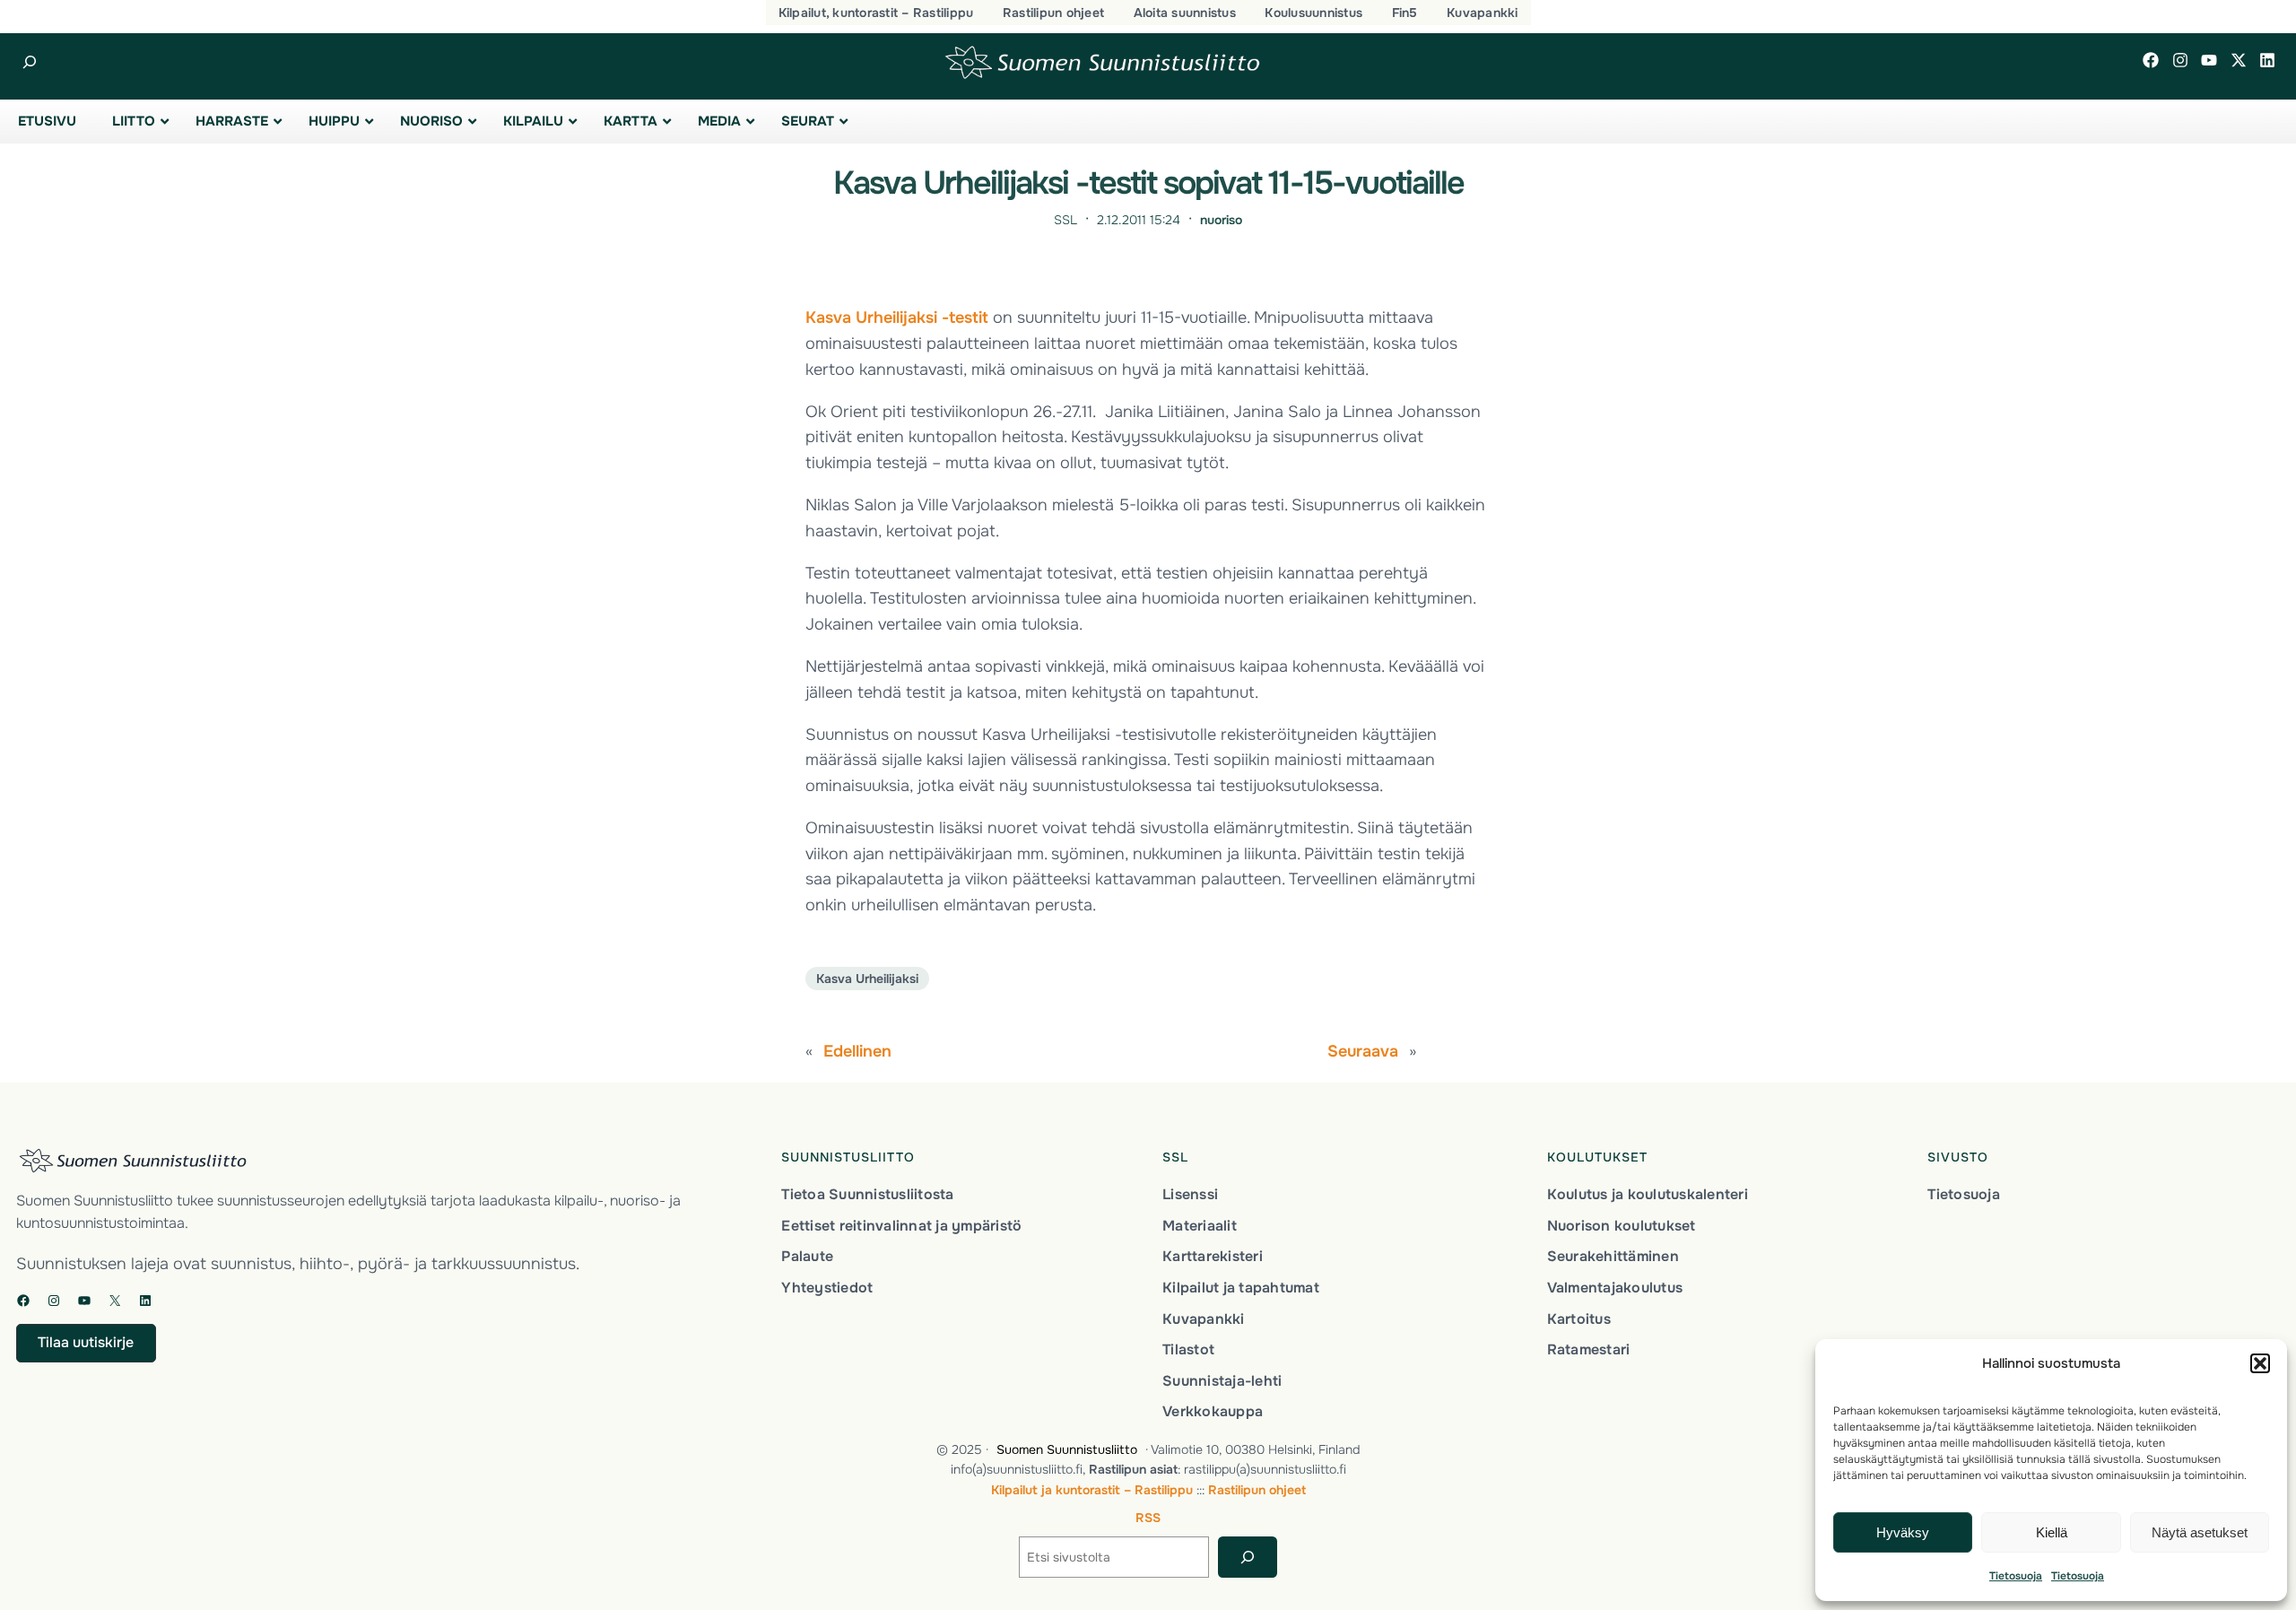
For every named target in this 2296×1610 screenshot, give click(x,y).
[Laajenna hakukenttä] (29, 62)
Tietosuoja (2016, 1576)
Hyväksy (1903, 1532)
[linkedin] (2267, 60)
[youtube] (2209, 60)
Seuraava (1363, 1051)
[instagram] (2180, 60)
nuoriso (1221, 220)
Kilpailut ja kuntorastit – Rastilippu (1092, 1490)
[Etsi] (1247, 1558)
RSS (1148, 1518)
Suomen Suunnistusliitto (1067, 1449)
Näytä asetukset (2200, 1532)
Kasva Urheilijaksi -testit (897, 318)
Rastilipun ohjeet (1257, 1490)
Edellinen (857, 1051)
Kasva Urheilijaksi (867, 979)
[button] (2260, 1363)
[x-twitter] (2239, 60)
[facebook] (2151, 60)
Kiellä (2052, 1532)
